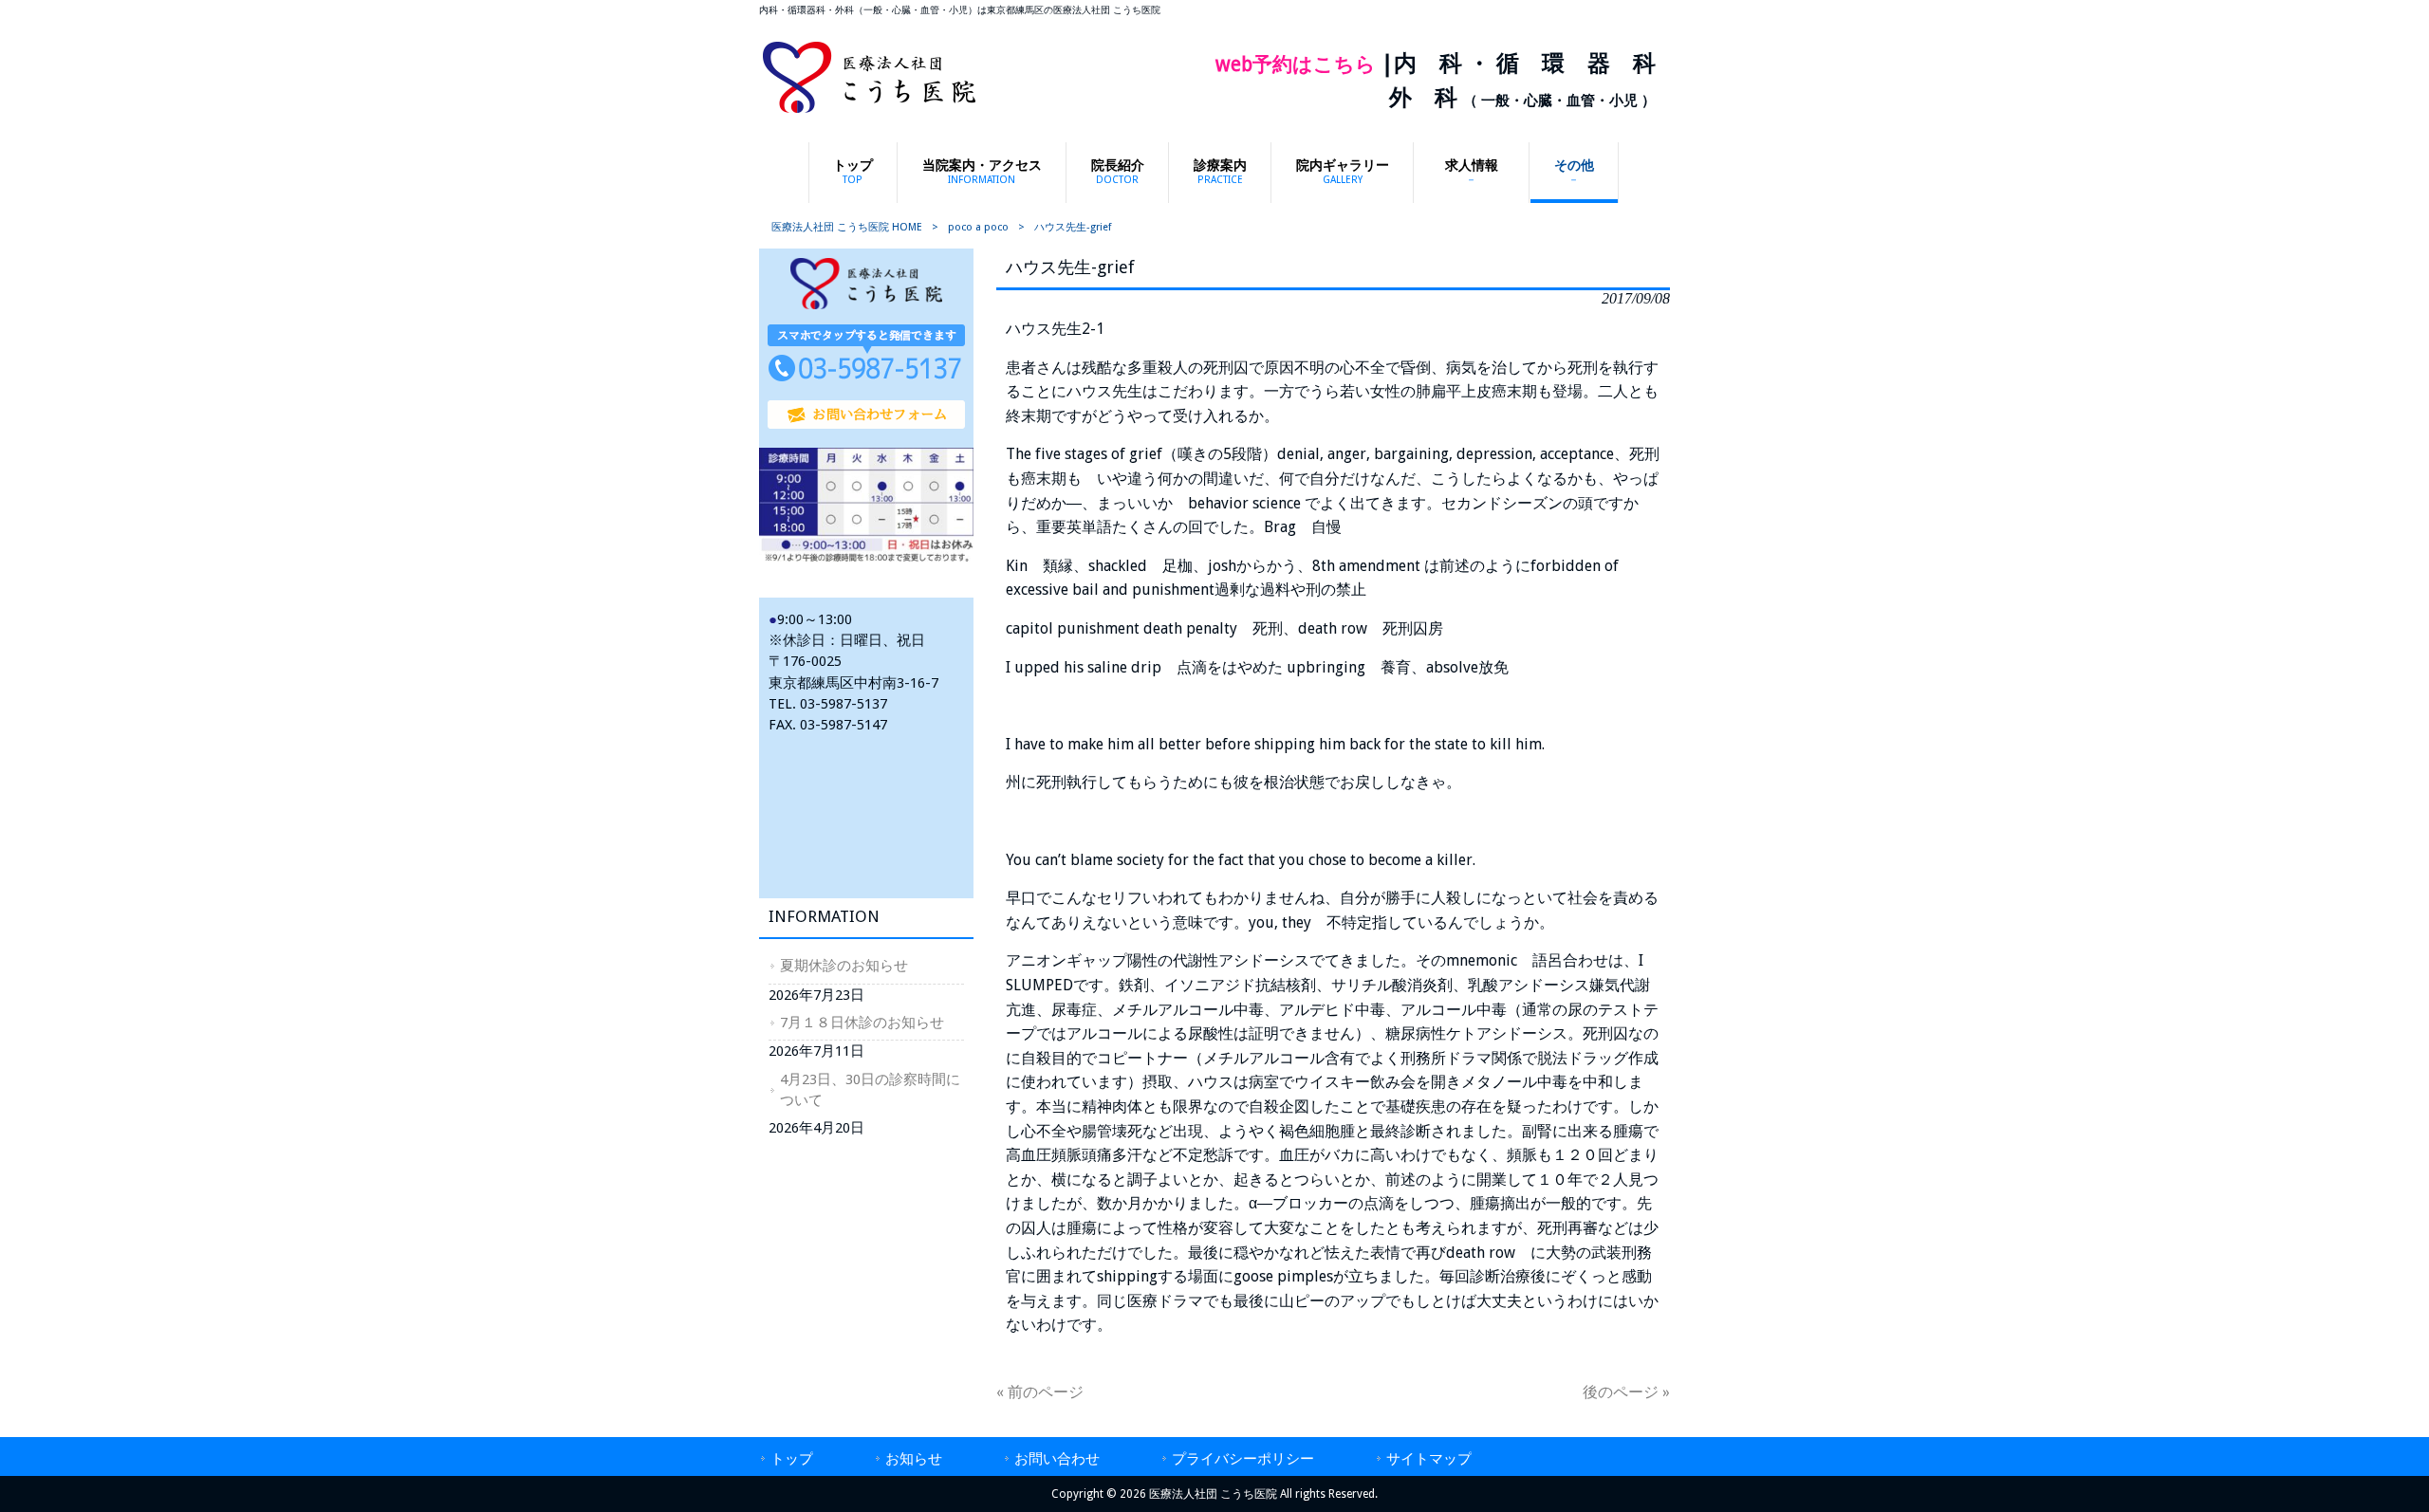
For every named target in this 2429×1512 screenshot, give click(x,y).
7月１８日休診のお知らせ (862, 1023)
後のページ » (1626, 1392)
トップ (792, 1459)
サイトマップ (1429, 1459)
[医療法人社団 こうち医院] (869, 111)
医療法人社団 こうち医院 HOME (847, 227)
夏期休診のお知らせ (844, 966)
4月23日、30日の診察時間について (870, 1090)
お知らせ (914, 1459)
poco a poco (978, 227)
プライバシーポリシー (1243, 1459)
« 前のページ (1040, 1392)
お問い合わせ (1057, 1459)
